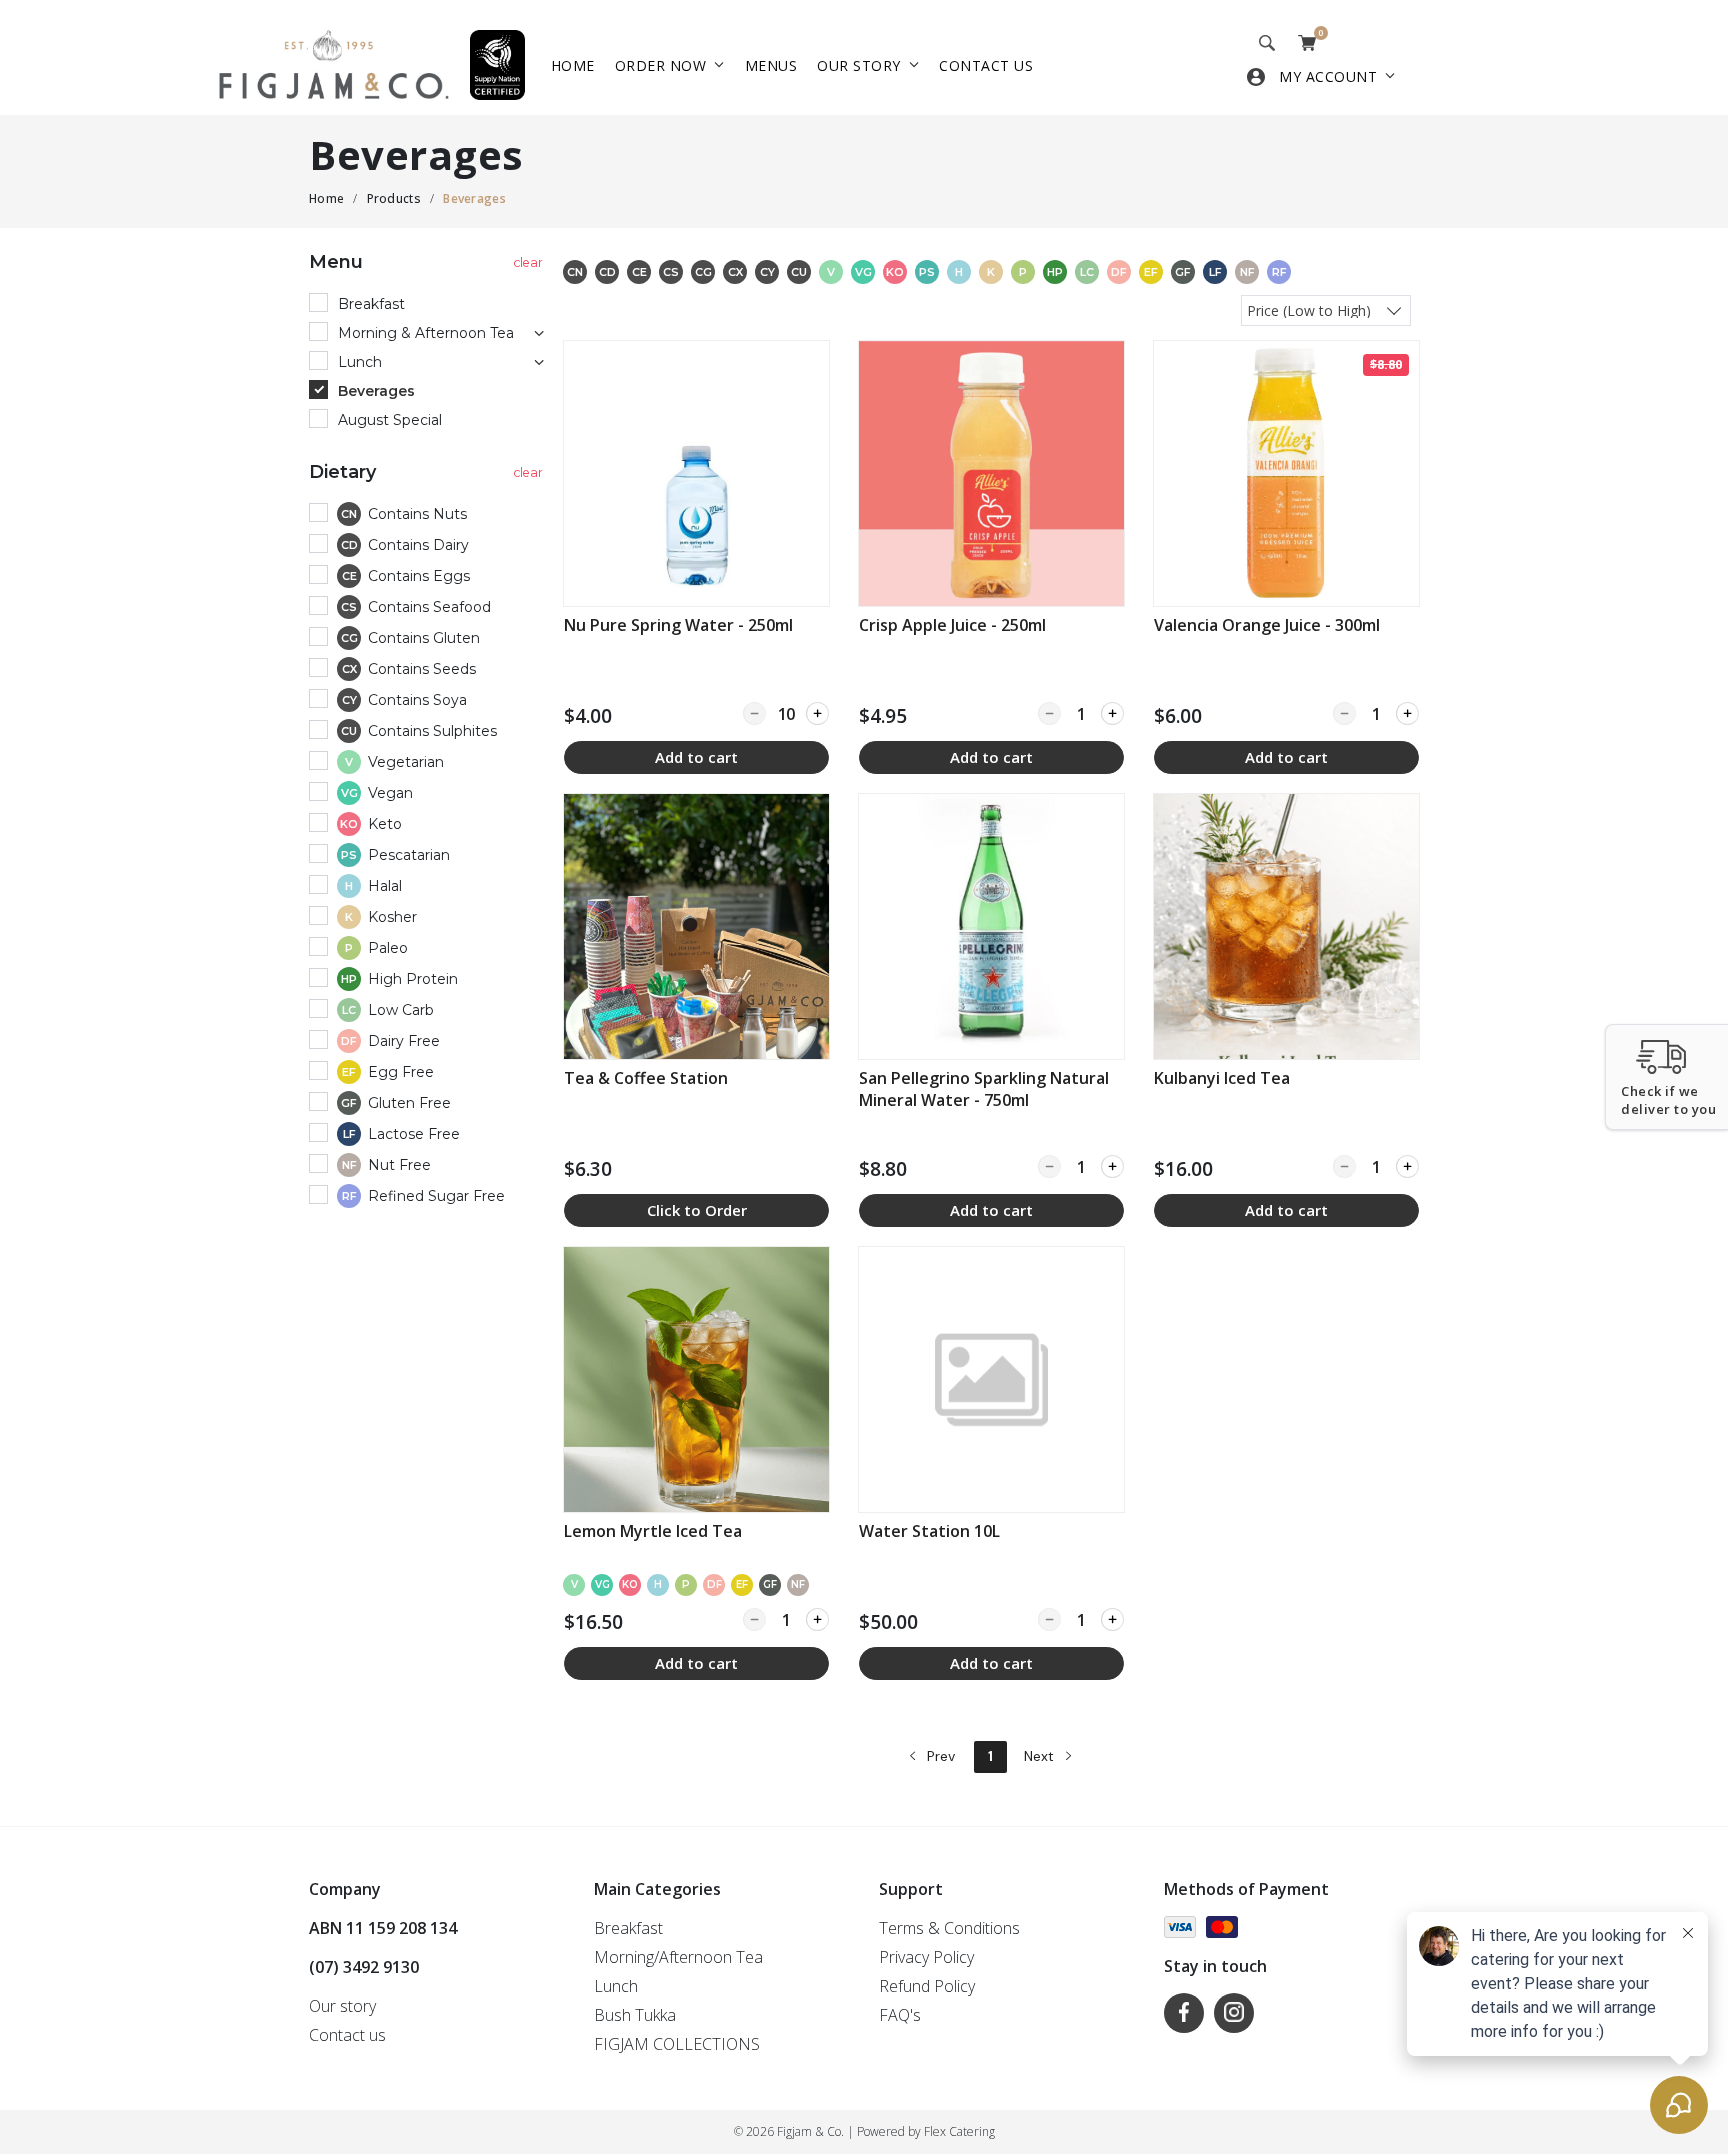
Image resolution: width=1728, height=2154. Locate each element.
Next (1041, 1756)
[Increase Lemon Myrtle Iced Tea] (817, 1619)
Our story (859, 65)
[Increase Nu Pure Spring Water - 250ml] (817, 713)
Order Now (661, 65)
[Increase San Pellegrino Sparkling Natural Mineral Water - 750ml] (1112, 1166)
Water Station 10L (929, 1531)
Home (573, 65)
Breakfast (628, 1928)
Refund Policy (927, 1986)
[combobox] (1326, 309)
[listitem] (696, 557)
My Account (1328, 76)
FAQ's (900, 2015)
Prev (939, 1756)
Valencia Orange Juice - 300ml (1267, 625)
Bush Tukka (635, 2015)
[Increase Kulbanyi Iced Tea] (1407, 1166)
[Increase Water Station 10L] (1112, 1619)
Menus (771, 65)
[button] (1666, 1077)
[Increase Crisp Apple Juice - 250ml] (1112, 713)
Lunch (616, 1986)
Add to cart (696, 757)
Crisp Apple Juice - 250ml (952, 625)
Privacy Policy (926, 1957)
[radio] (429, 305)
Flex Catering (959, 2131)
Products (394, 198)
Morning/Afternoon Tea (678, 1957)
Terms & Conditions (949, 1928)
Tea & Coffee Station (646, 1078)
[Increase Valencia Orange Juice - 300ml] (1407, 713)
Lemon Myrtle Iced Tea (653, 1531)
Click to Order (697, 1210)
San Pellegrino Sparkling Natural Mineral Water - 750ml (984, 1089)
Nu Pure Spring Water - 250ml (678, 625)
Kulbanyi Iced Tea (1222, 1078)
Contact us (986, 65)
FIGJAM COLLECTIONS (677, 2044)
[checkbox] (429, 516)
